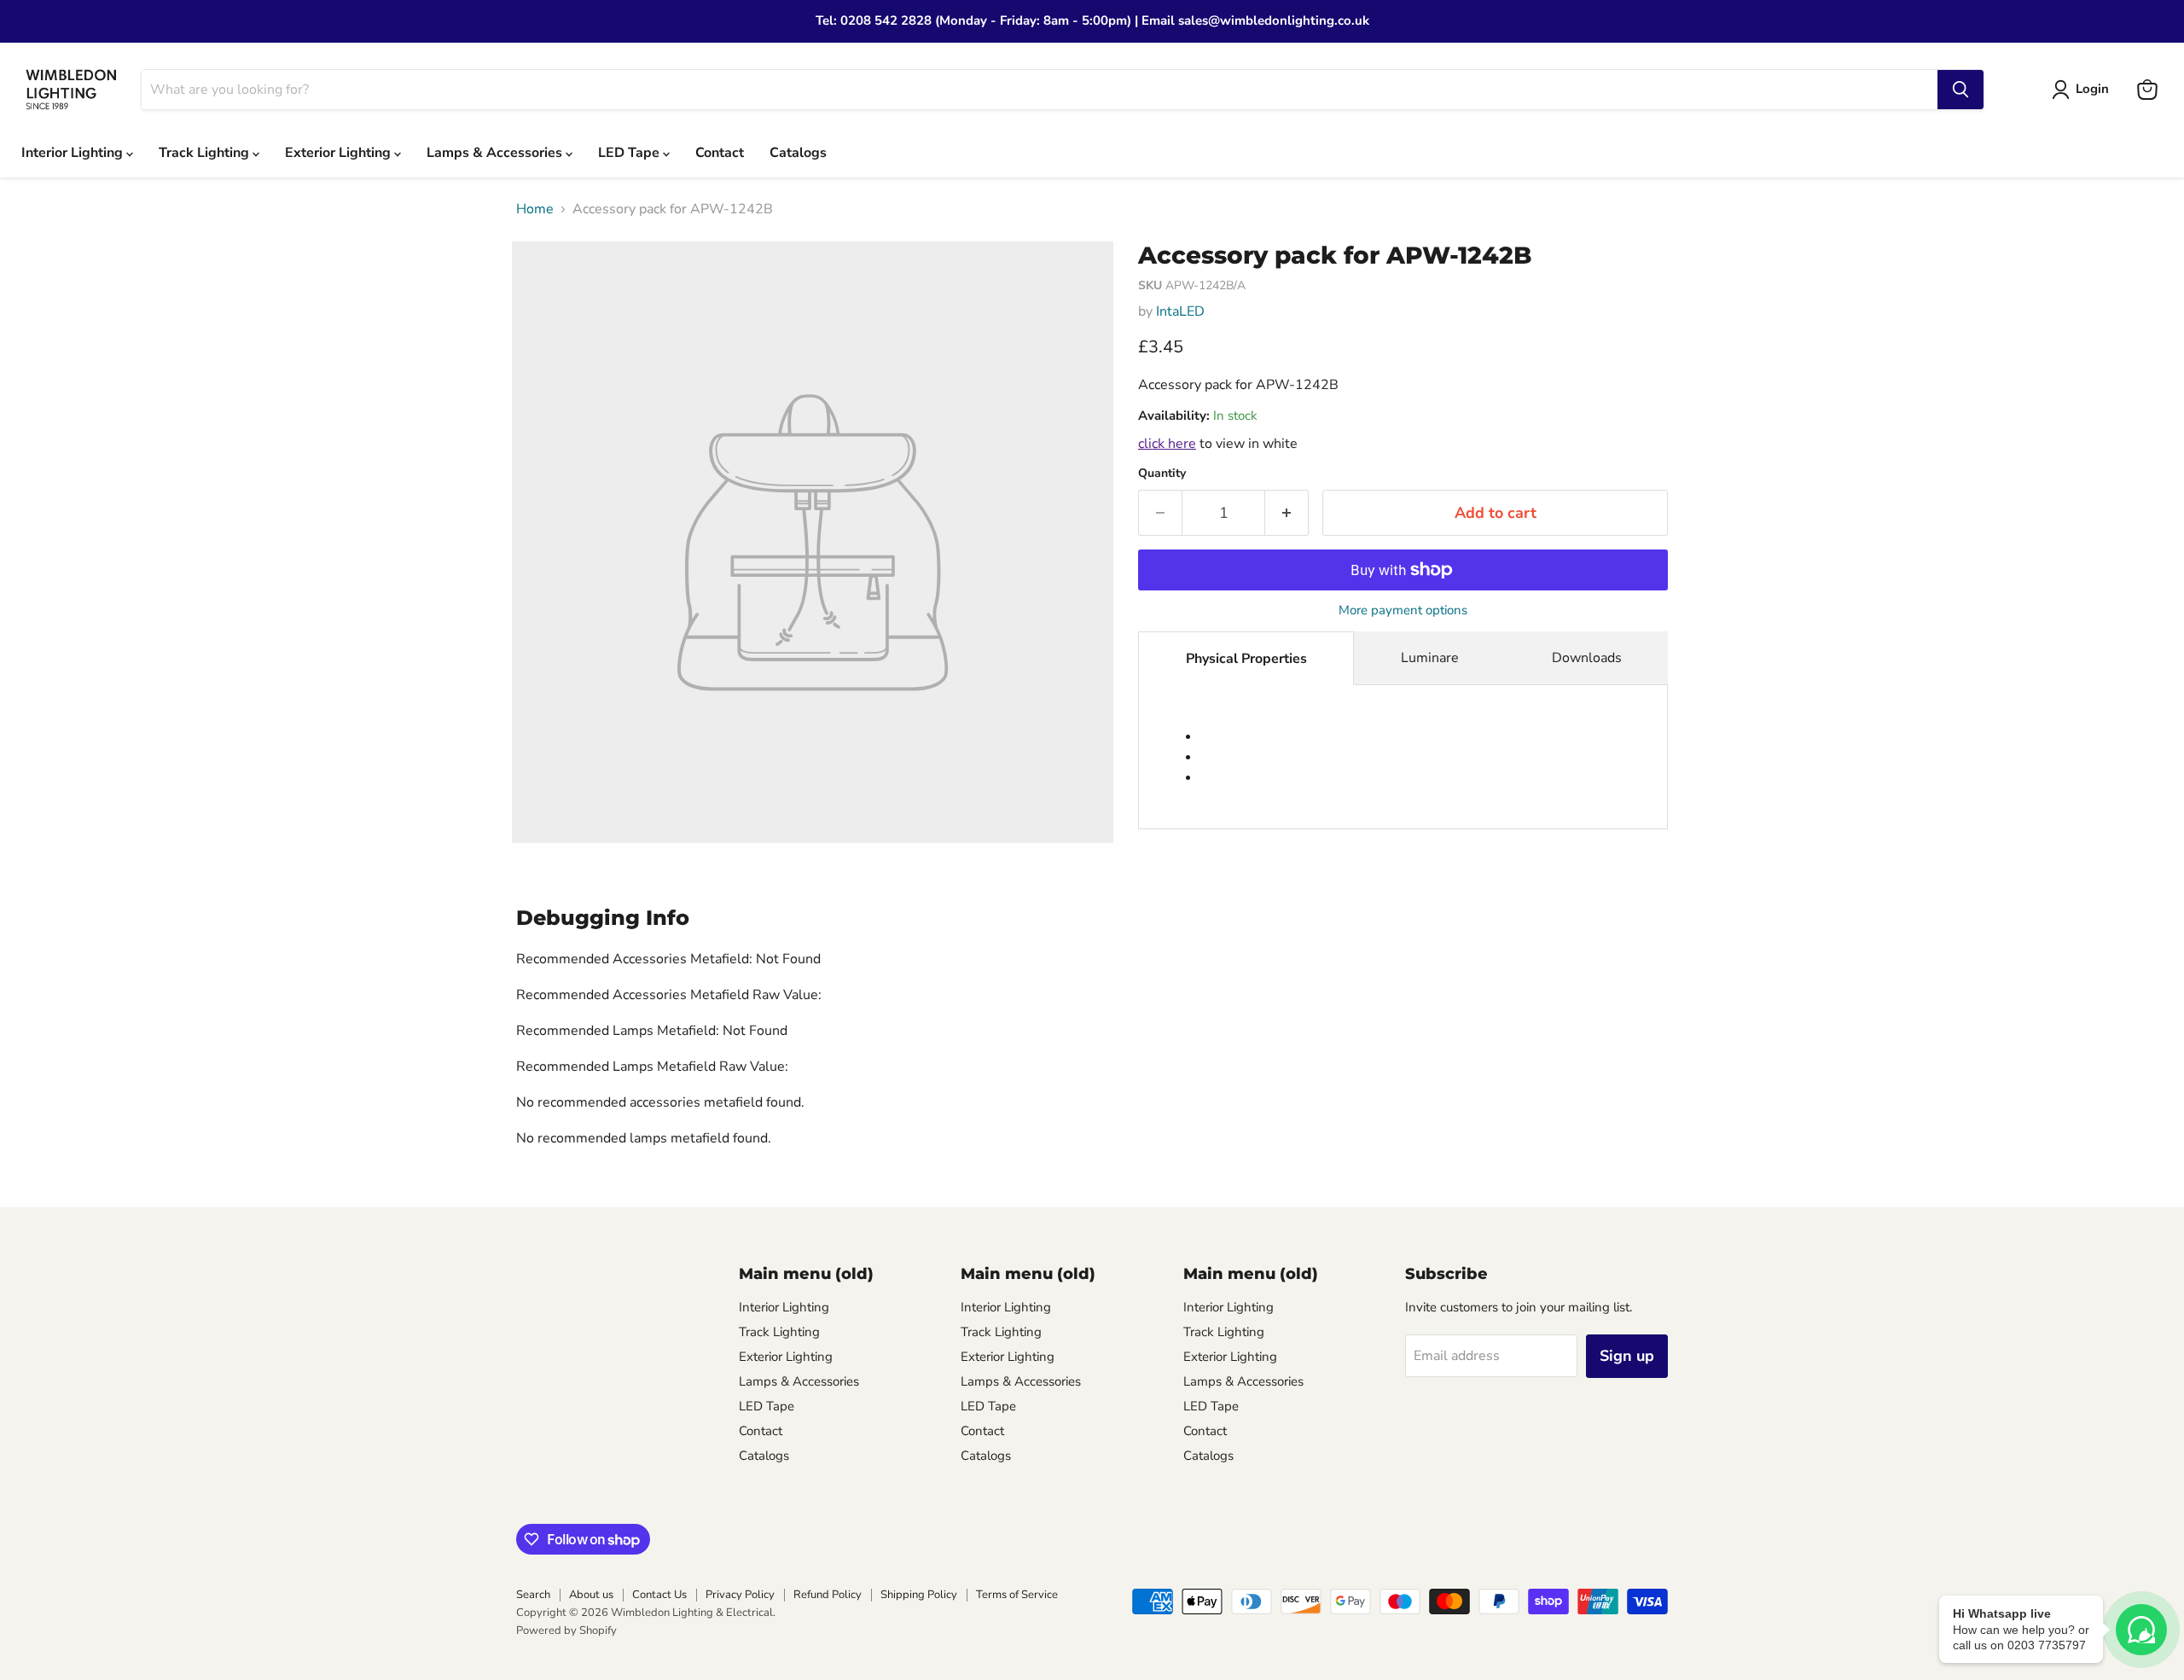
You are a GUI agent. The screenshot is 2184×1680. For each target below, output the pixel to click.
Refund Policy (828, 1595)
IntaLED (1180, 311)
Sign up (1627, 1356)
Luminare (1430, 658)
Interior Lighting (74, 153)
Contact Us (659, 1595)
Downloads (1587, 658)
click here (1167, 444)
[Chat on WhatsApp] (2141, 1630)
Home (535, 209)
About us (591, 1595)
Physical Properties (1246, 659)
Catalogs (798, 153)
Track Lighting (206, 153)
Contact (720, 153)
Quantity (1162, 474)
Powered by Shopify (566, 1631)
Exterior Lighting (340, 153)
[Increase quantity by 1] (1287, 513)
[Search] (1960, 90)
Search (533, 1595)
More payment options (1403, 610)
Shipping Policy (919, 1595)
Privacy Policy (740, 1595)
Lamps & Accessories (496, 153)
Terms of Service (1017, 1595)
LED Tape (630, 153)
